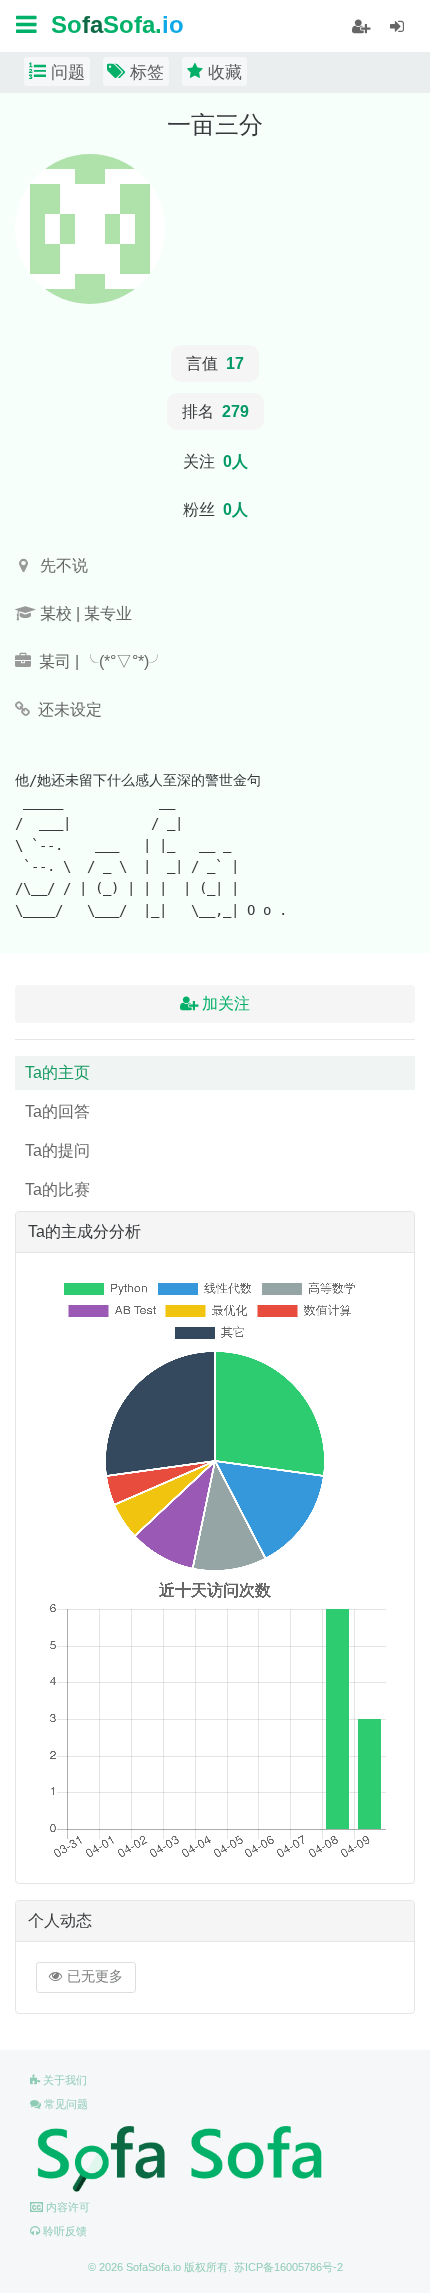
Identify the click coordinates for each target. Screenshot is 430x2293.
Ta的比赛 (57, 1189)
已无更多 (93, 1976)
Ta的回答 (57, 1111)
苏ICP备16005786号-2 (288, 2267)
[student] (361, 27)
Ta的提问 (57, 1150)
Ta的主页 (57, 1072)
